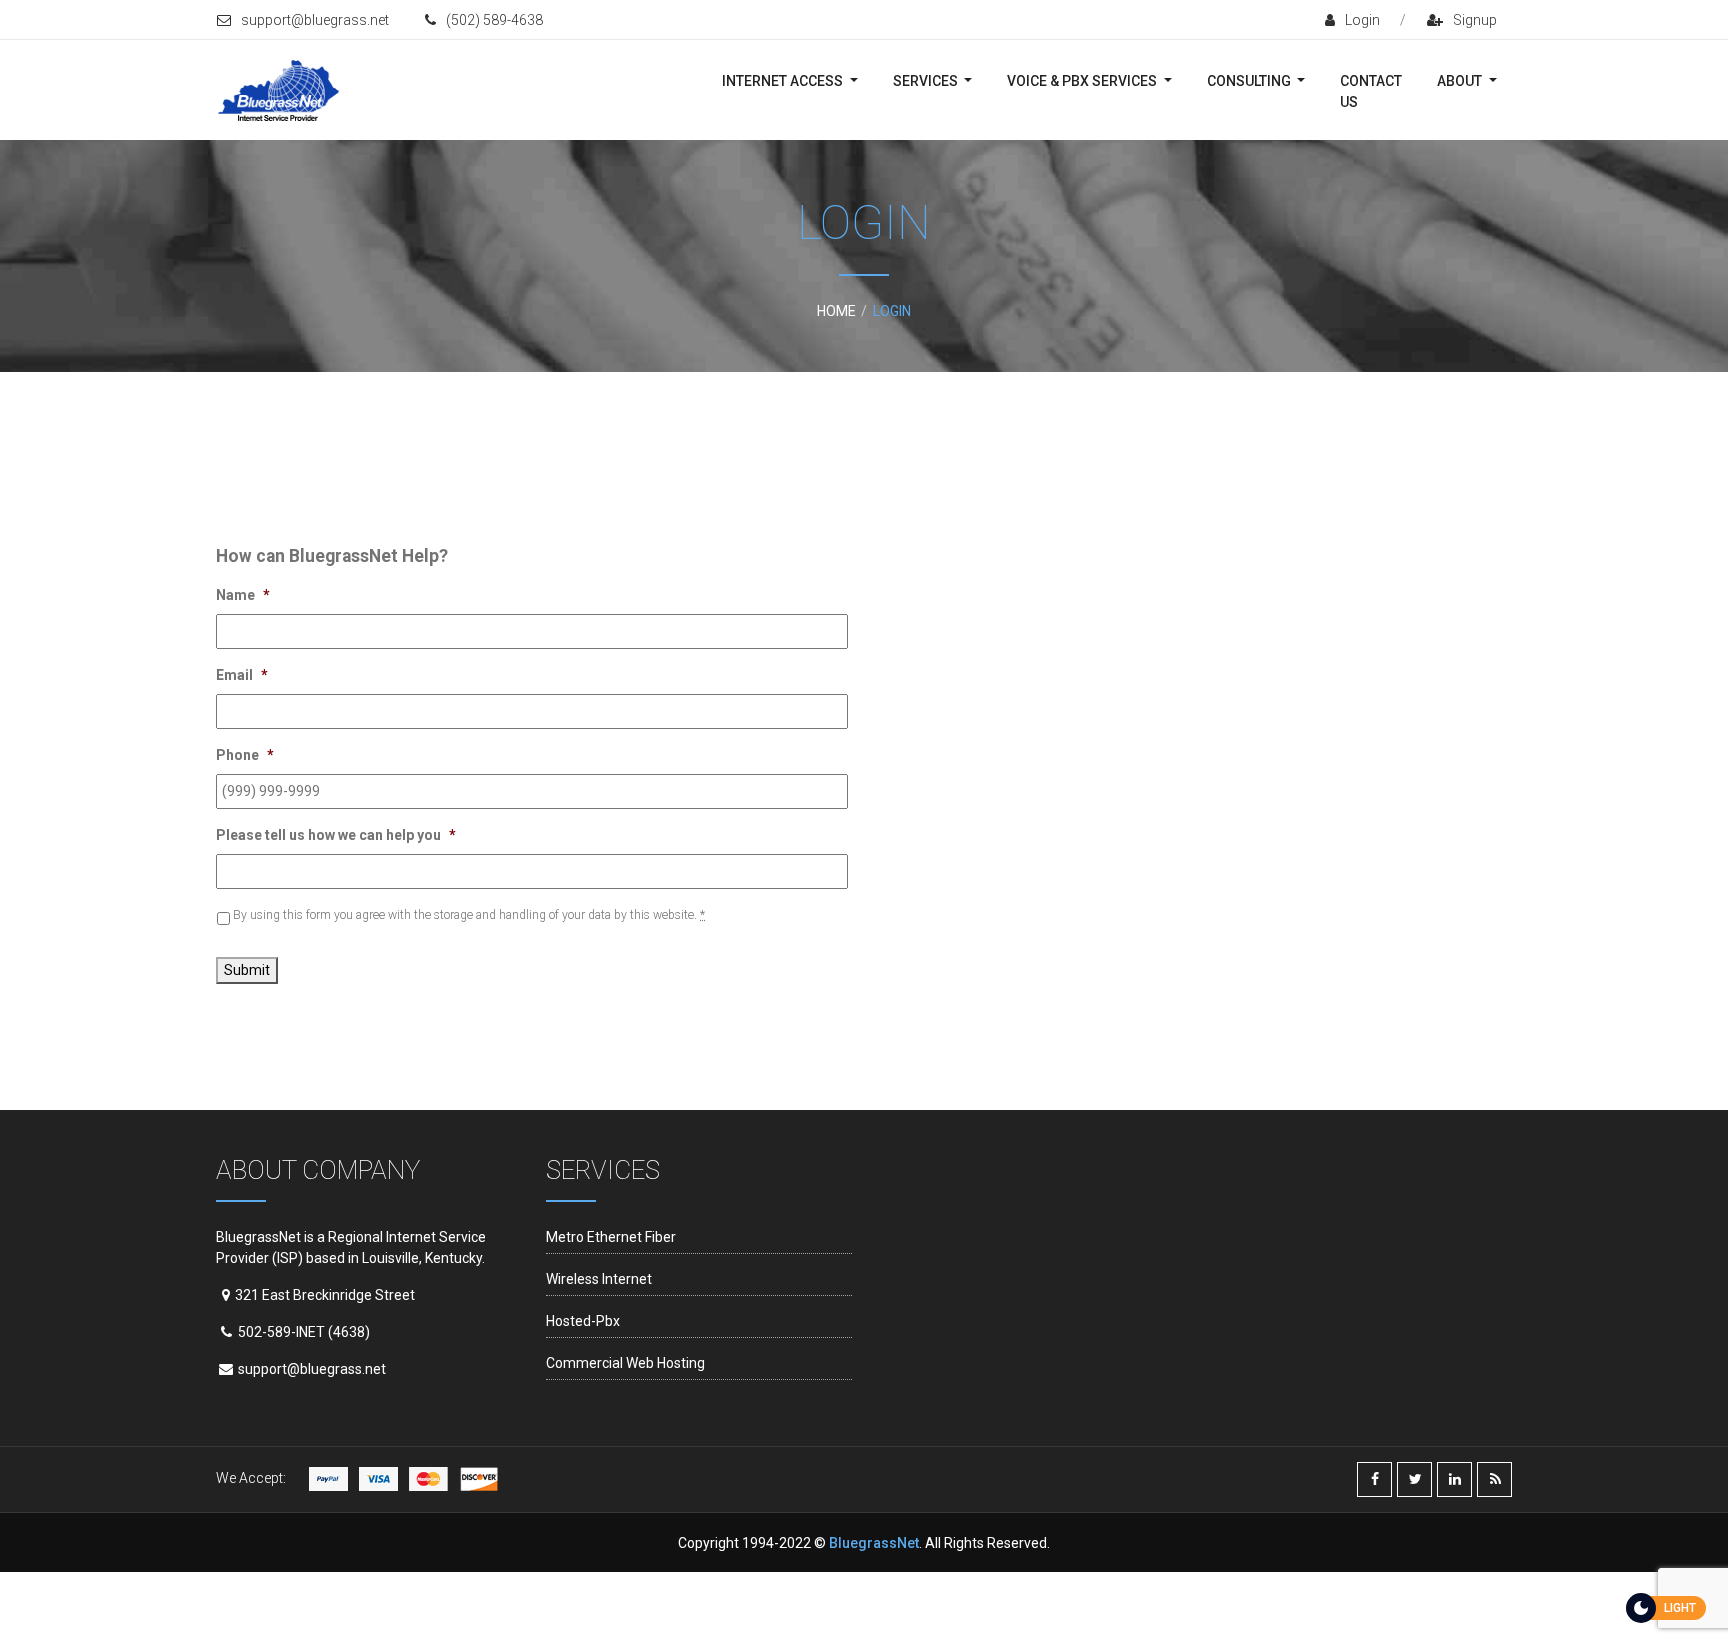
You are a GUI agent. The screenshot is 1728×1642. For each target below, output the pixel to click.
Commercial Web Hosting (625, 1363)
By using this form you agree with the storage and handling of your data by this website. (469, 915)
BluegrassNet (874, 1543)
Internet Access (784, 81)
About (1461, 81)
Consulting (1250, 81)
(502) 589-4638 (494, 20)
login (1362, 20)
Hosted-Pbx (583, 1321)
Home (836, 311)
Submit (247, 970)
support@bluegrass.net (315, 20)
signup (1475, 20)
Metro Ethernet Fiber (611, 1237)
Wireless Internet (599, 1279)
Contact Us (1371, 91)
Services (927, 81)
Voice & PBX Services (1083, 81)
